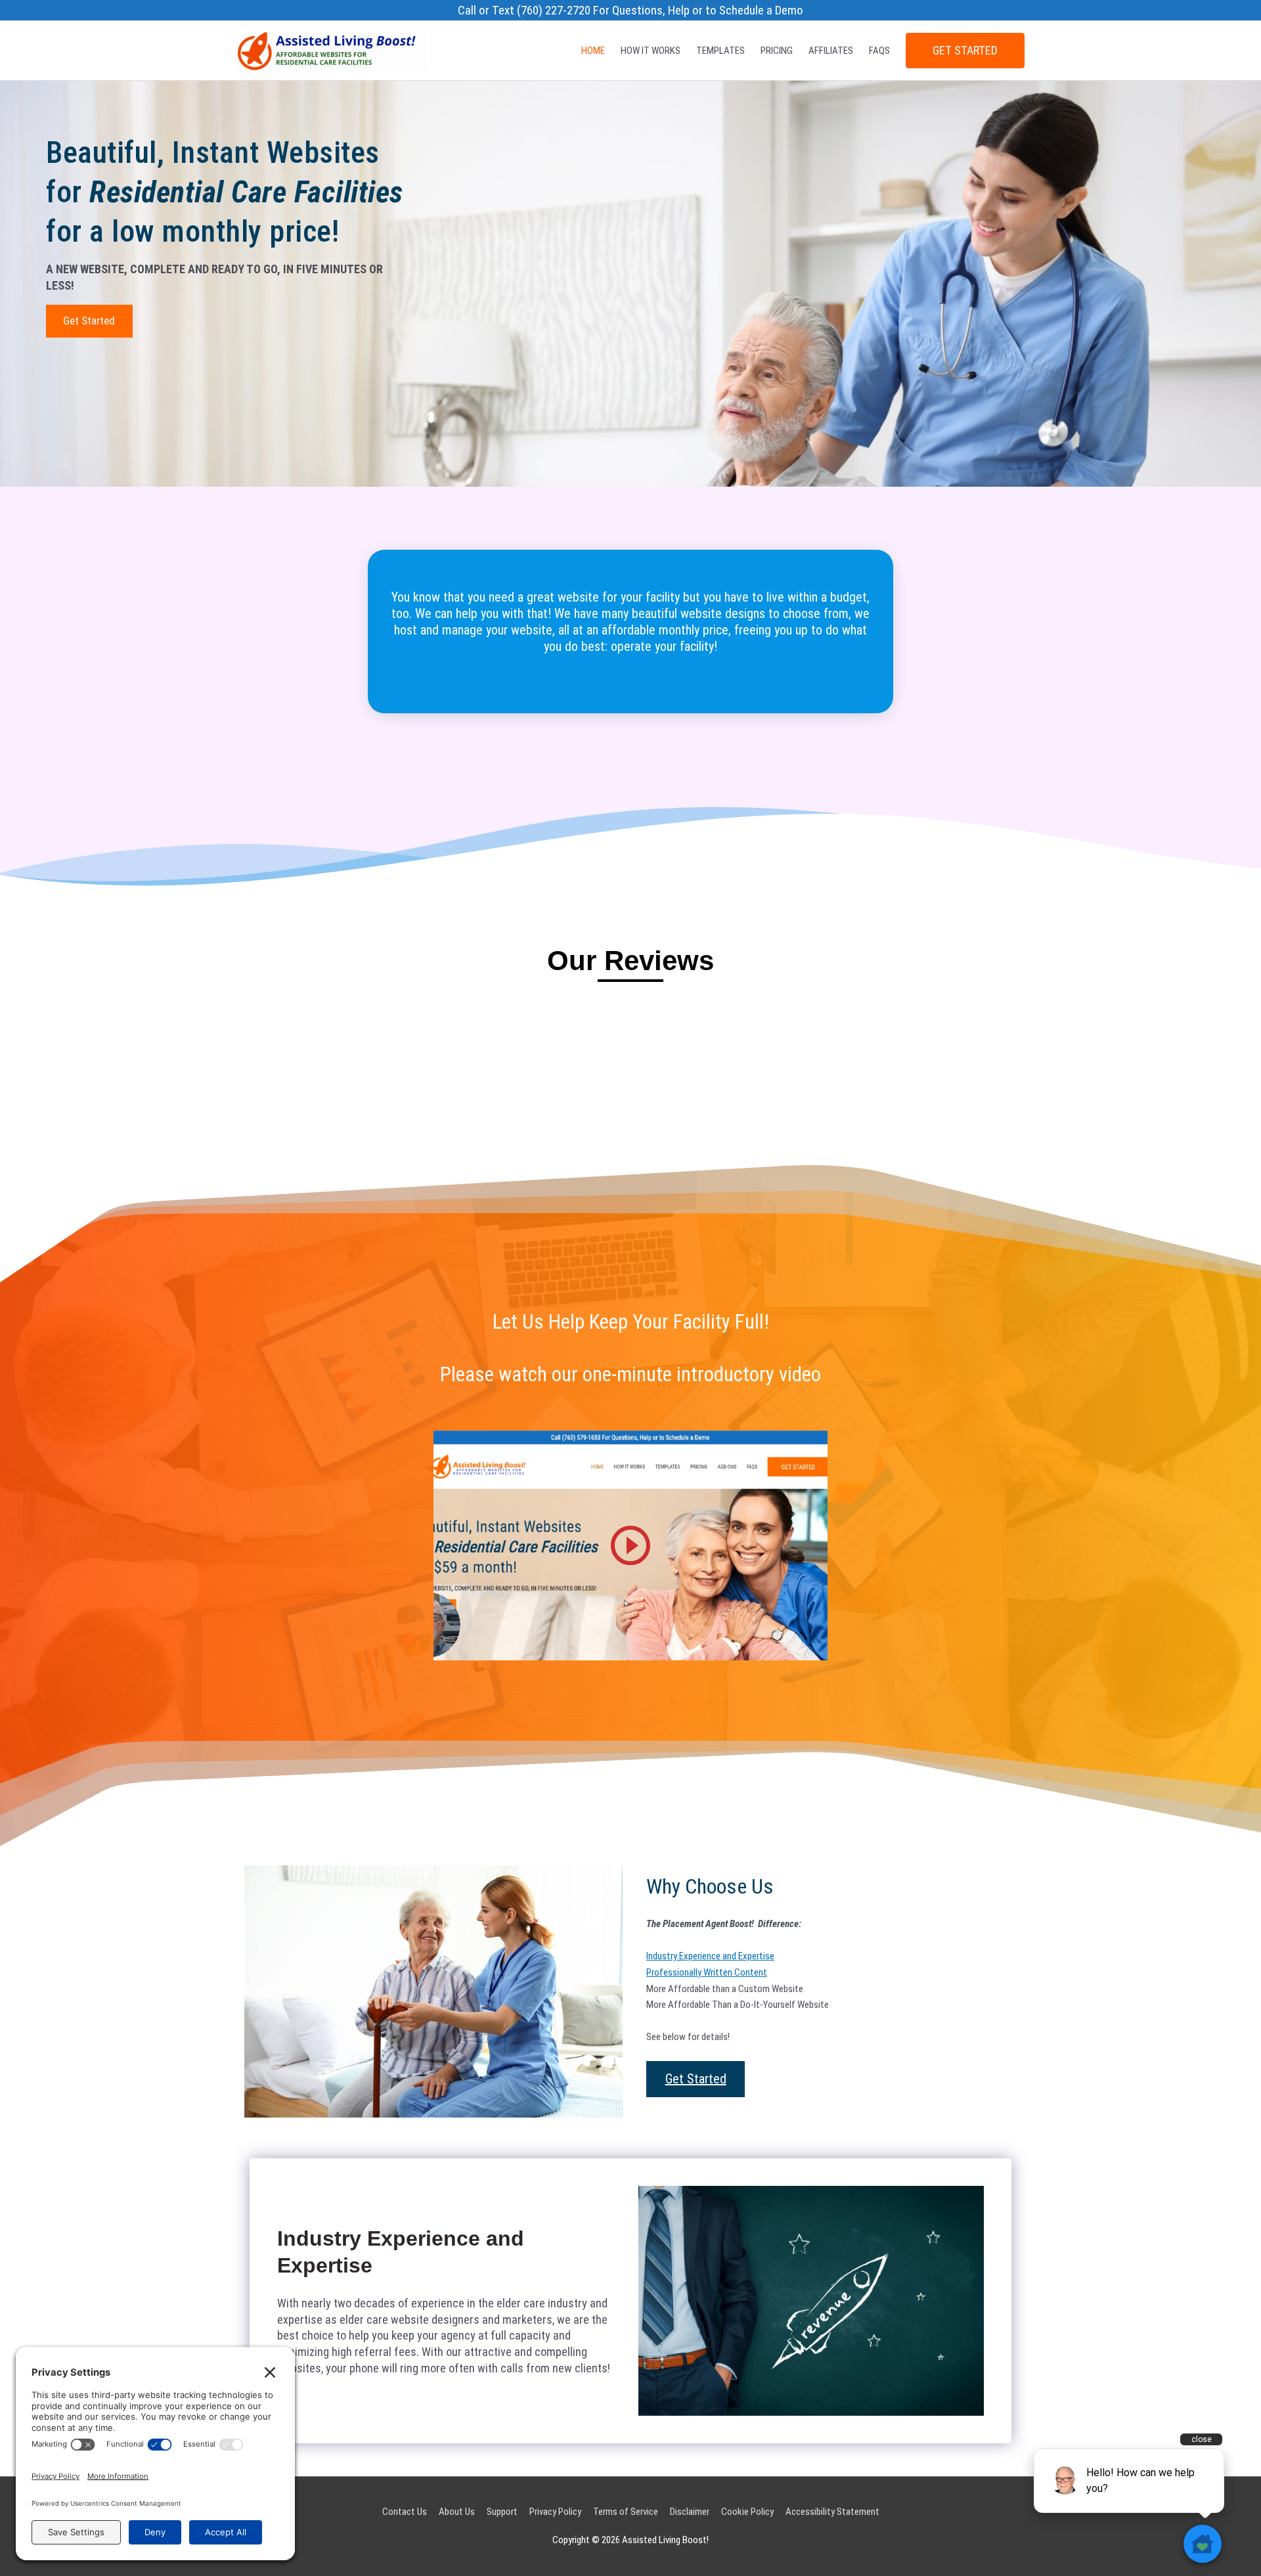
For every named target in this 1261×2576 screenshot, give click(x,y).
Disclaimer (690, 2512)
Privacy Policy (555, 2512)
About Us (457, 2512)
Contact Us (405, 2512)
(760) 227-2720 (554, 11)
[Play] (630, 1545)
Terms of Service (626, 2512)
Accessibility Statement (832, 2512)
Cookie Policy (747, 2512)
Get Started (965, 51)
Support (502, 2512)
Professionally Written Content (707, 1972)
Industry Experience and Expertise (710, 1956)
